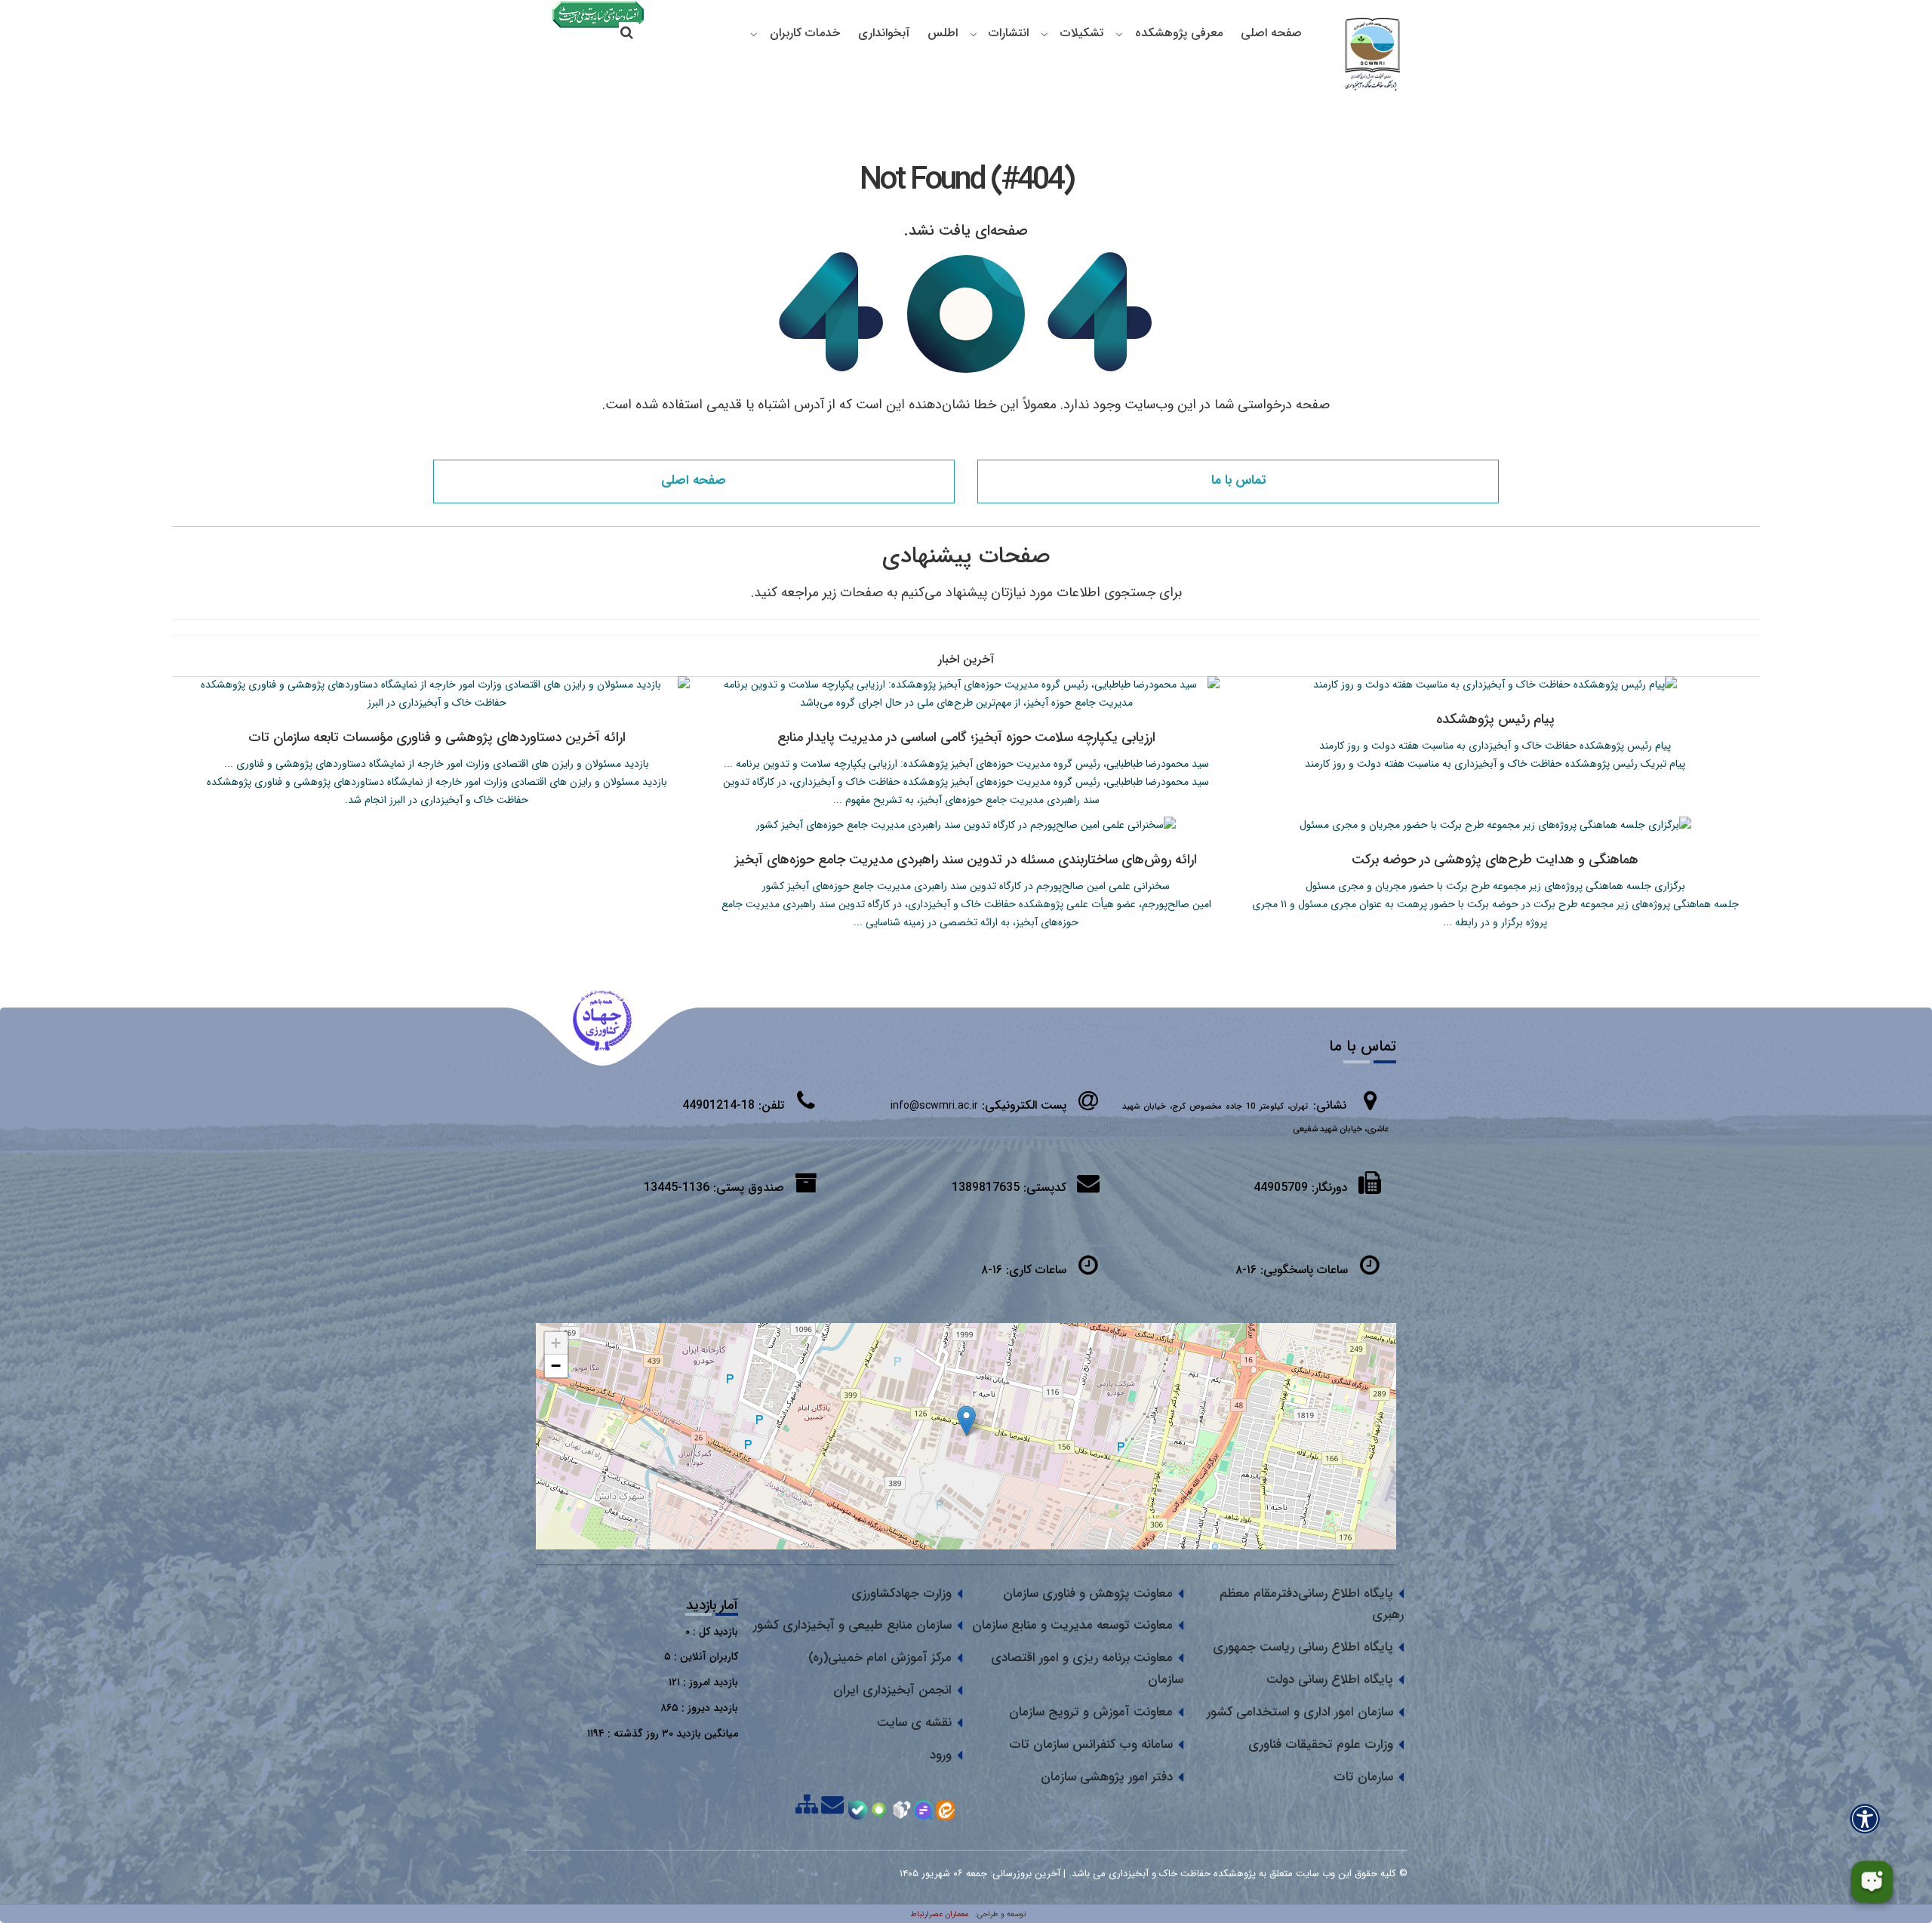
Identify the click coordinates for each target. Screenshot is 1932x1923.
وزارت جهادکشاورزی (901, 1594)
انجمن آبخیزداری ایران (892, 1690)
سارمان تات (1363, 1777)
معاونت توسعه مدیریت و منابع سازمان (1072, 1625)
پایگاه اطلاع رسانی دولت (1330, 1680)
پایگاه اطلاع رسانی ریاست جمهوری (1303, 1647)
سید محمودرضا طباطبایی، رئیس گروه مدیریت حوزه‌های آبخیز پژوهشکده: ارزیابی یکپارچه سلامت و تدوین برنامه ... (966, 764)
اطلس (943, 33)
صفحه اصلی (1271, 33)
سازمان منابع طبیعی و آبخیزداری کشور (852, 1625)
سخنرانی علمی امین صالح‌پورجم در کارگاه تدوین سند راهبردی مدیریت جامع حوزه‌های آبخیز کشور (966, 886)
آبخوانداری (884, 33)
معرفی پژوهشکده (1179, 33)
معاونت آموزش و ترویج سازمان (1091, 1712)
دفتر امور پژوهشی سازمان (1107, 1777)
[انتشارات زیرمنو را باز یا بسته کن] (974, 34)
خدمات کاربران (805, 33)
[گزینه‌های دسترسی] (1865, 1818)
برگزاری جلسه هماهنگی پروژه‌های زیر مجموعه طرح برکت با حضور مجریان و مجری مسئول (1495, 886)
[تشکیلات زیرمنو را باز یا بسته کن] (1044, 34)
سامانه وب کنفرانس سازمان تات (1091, 1745)
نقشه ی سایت (914, 1723)
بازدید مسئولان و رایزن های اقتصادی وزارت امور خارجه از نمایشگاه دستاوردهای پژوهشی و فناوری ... (437, 764)
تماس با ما (1238, 480)
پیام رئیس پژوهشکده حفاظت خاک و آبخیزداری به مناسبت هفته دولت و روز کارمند (1495, 746)
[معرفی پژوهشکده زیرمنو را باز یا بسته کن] (1119, 34)
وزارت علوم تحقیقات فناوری (1321, 1745)
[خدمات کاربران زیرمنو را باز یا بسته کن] (754, 34)
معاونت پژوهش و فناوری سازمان (1088, 1594)
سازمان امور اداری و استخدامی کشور (1300, 1712)
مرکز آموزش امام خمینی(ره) (880, 1658)
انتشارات (1009, 33)
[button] (966, 1421)
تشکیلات (1082, 33)
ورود (941, 1755)
